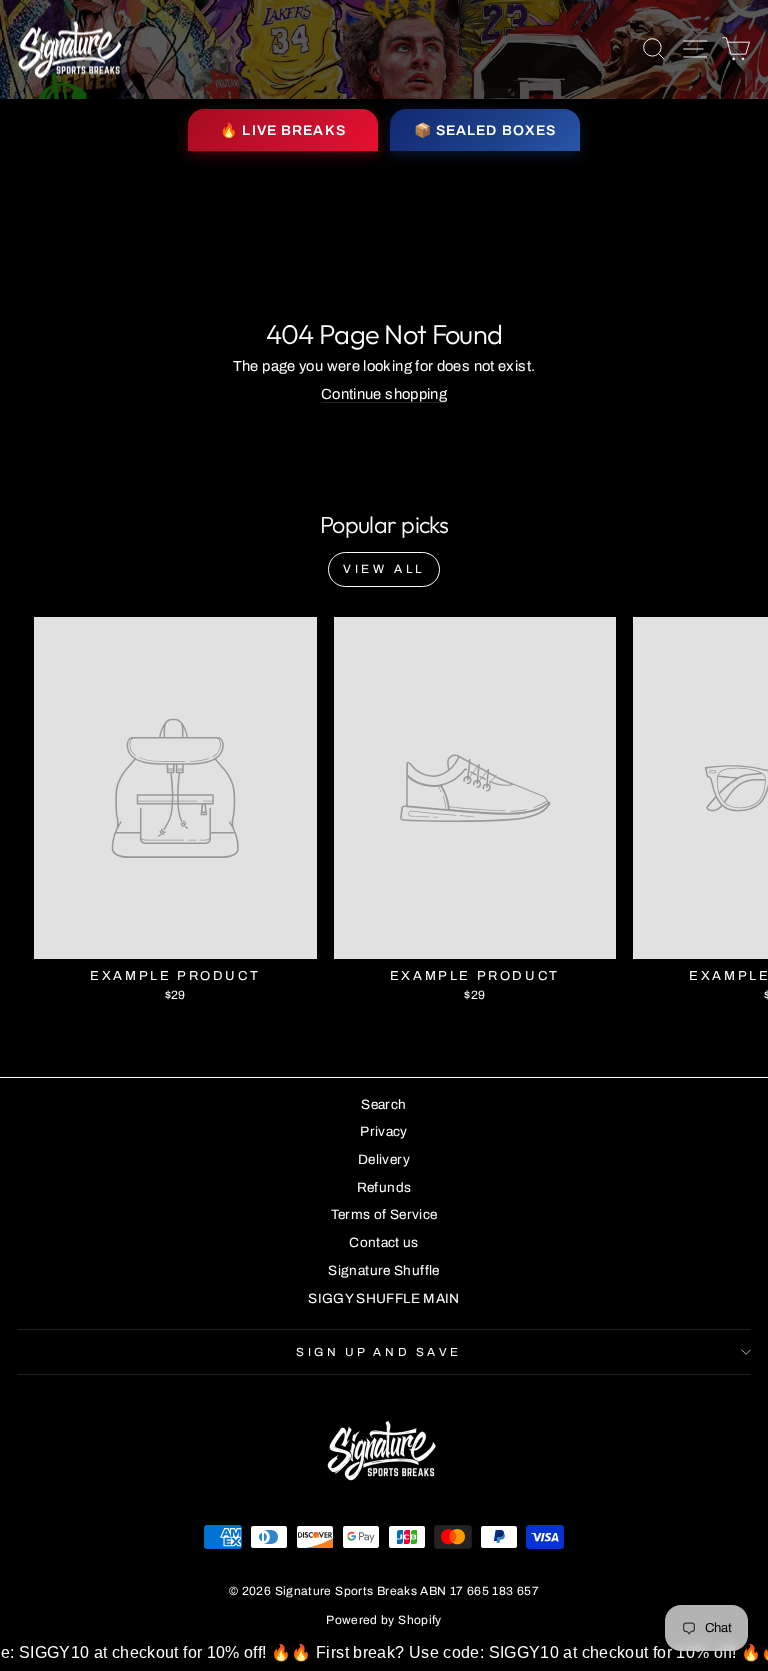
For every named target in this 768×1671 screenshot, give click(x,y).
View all (384, 569)
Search (383, 1104)
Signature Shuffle (383, 1270)
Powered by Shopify (384, 1620)
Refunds (384, 1187)
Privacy (384, 1131)
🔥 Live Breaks (283, 130)
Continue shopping (384, 394)
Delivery (384, 1159)
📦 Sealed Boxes (485, 130)
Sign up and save (379, 1352)
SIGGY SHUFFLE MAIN (384, 1298)
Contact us (384, 1242)
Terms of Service (384, 1214)
